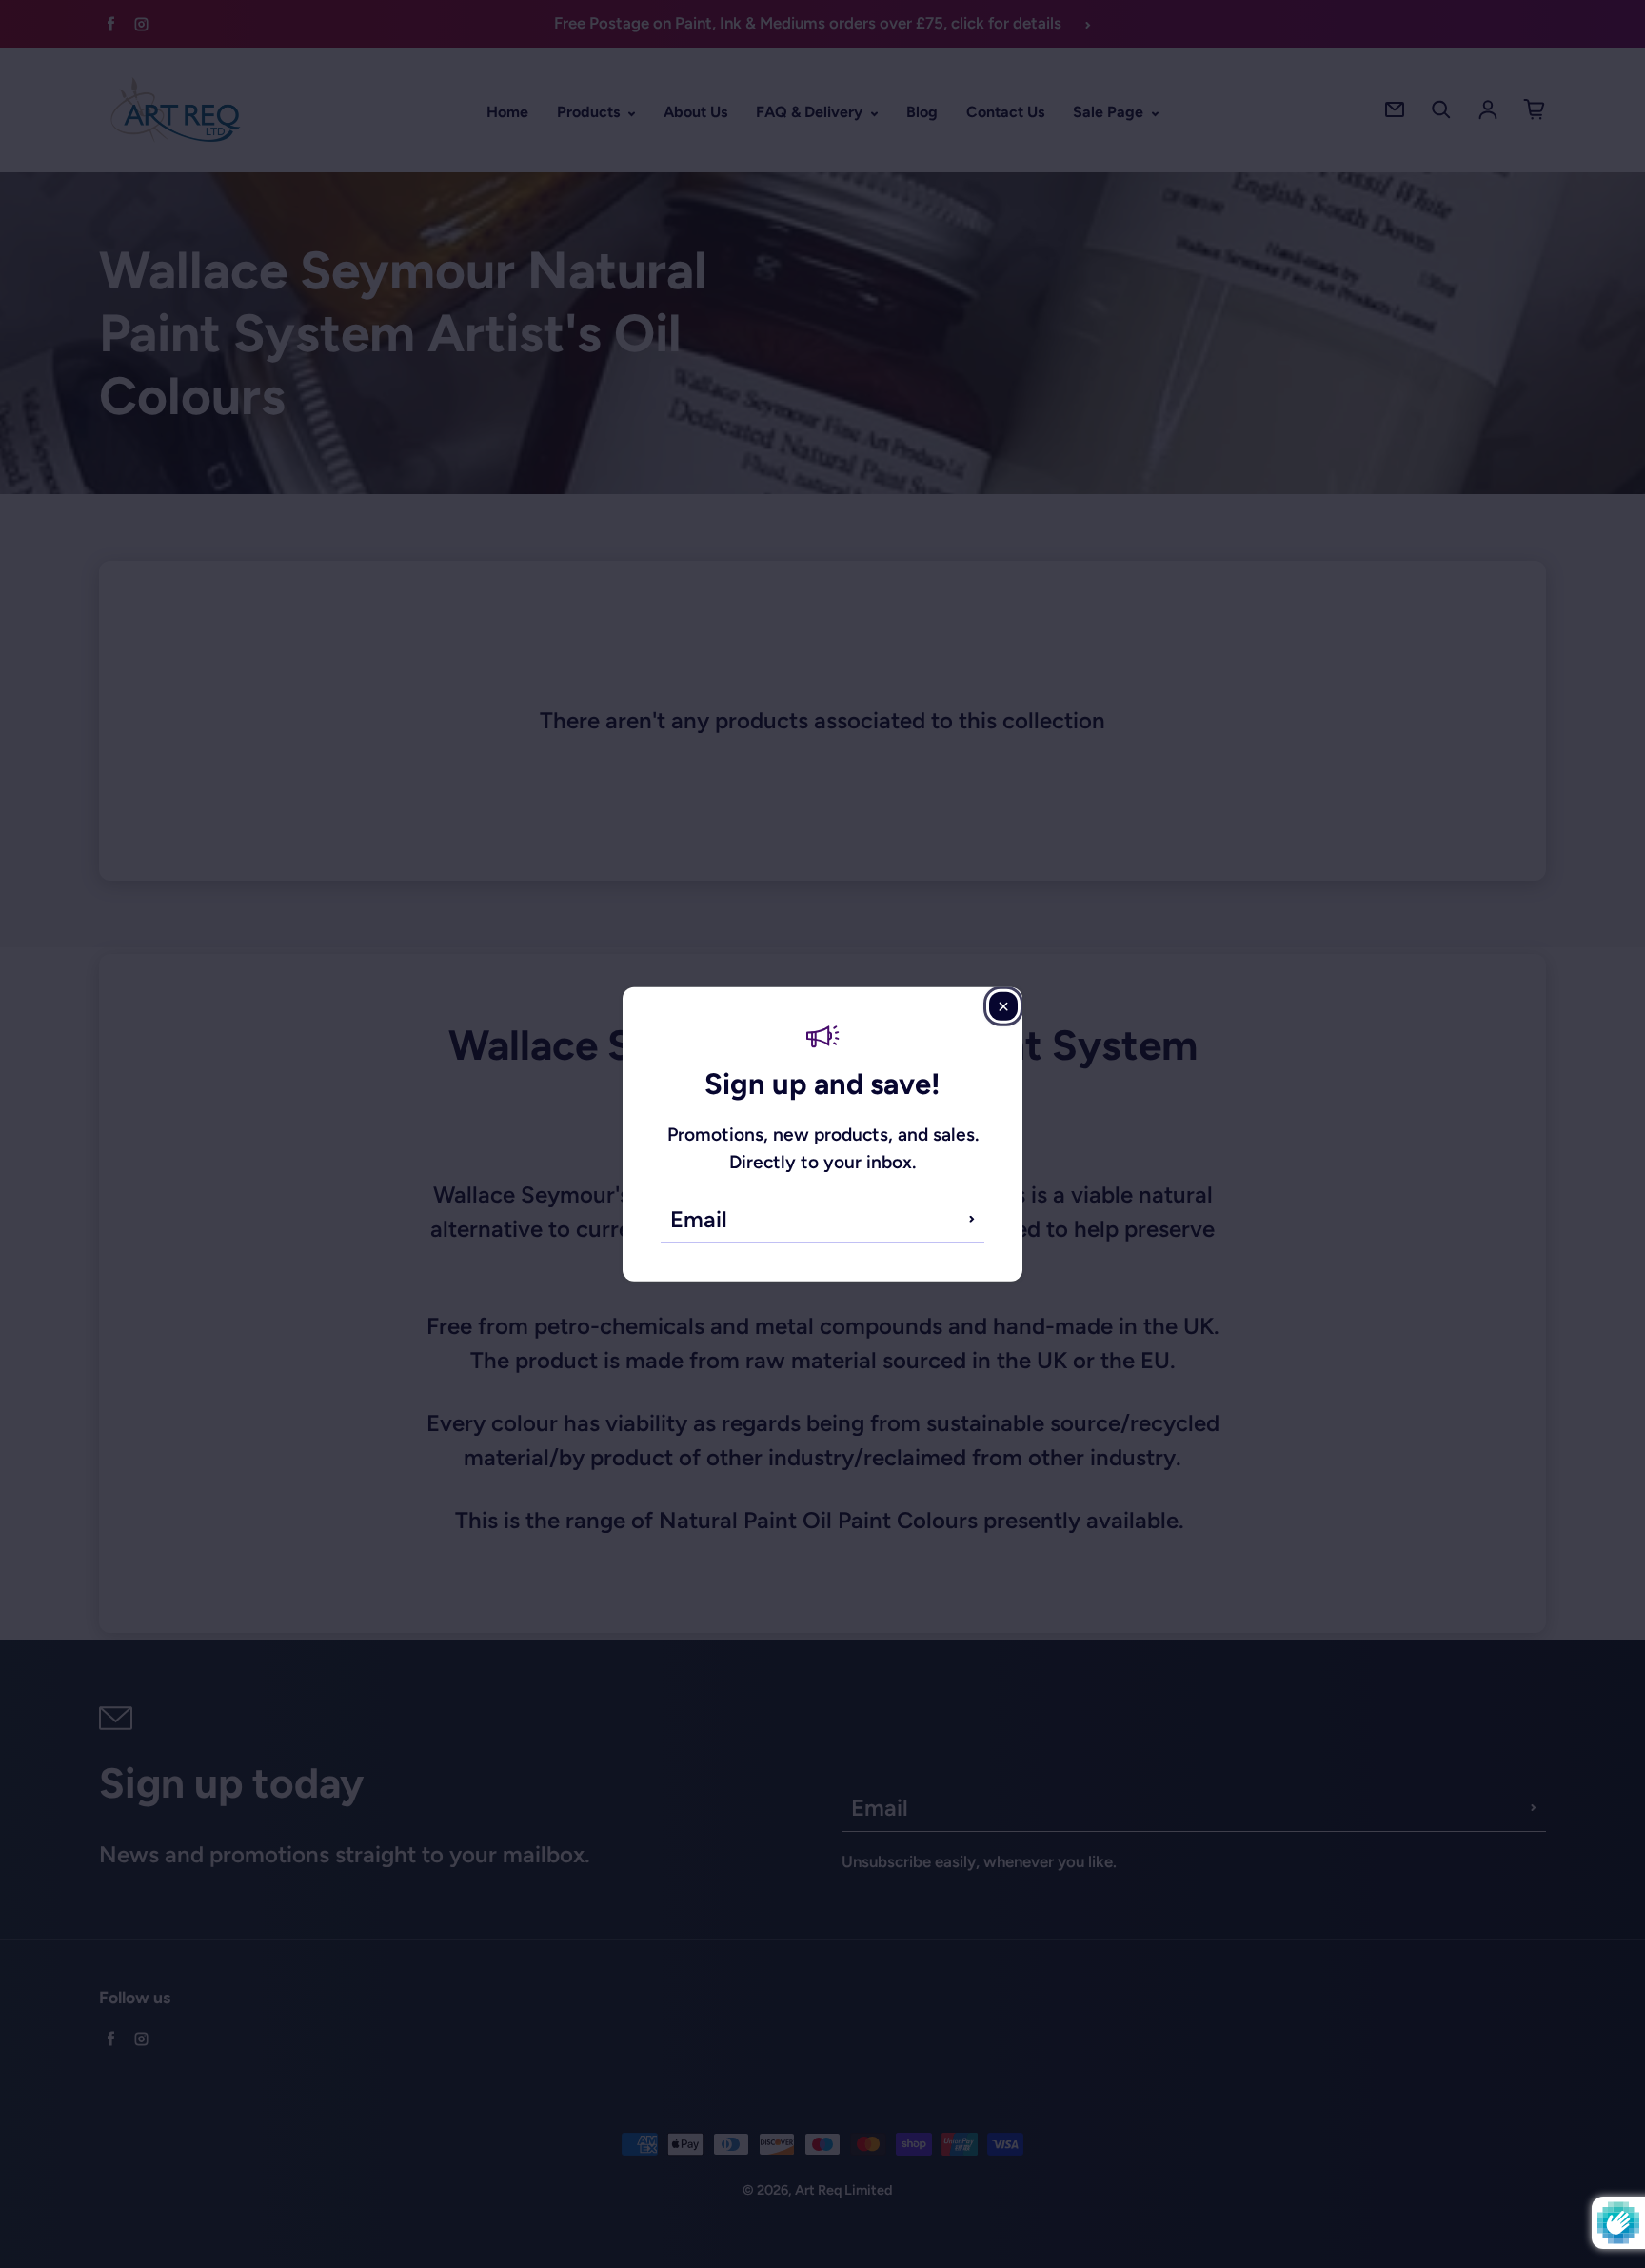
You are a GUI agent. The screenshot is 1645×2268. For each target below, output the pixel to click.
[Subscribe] (972, 1219)
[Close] (1003, 1006)
